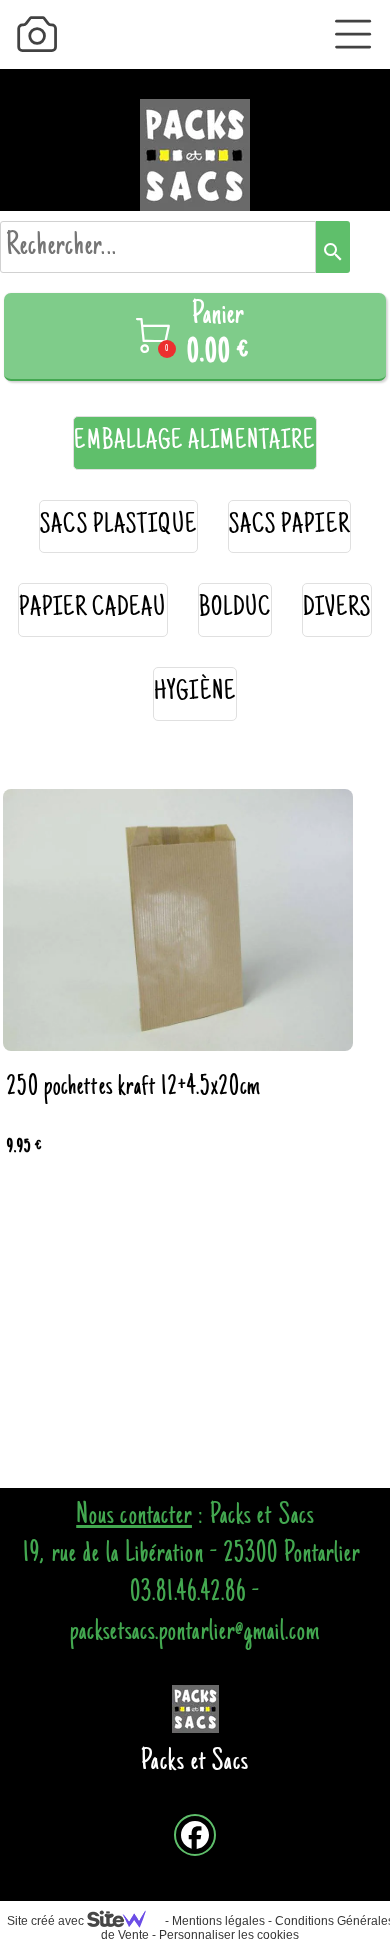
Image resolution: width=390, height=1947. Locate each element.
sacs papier (289, 526)
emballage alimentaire (194, 442)
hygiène (194, 693)
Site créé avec (47, 1921)
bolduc (235, 609)
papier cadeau (93, 609)
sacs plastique (118, 526)
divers (337, 609)
